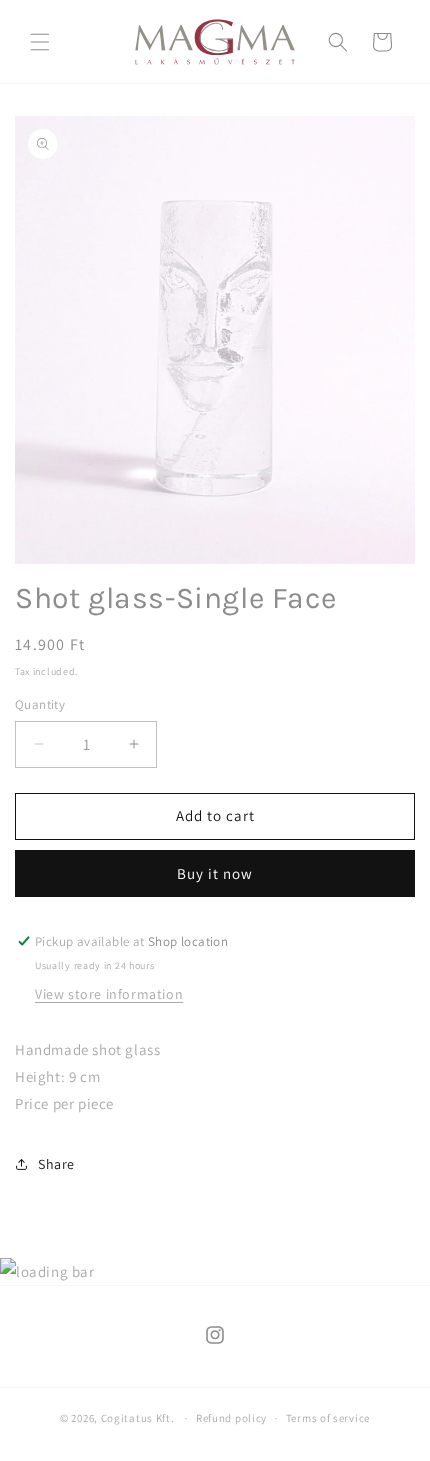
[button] (40, 42)
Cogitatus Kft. (138, 1418)
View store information (109, 994)
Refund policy (231, 1418)
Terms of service (328, 1418)
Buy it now (215, 873)
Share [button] (56, 1164)
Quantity (40, 704)
